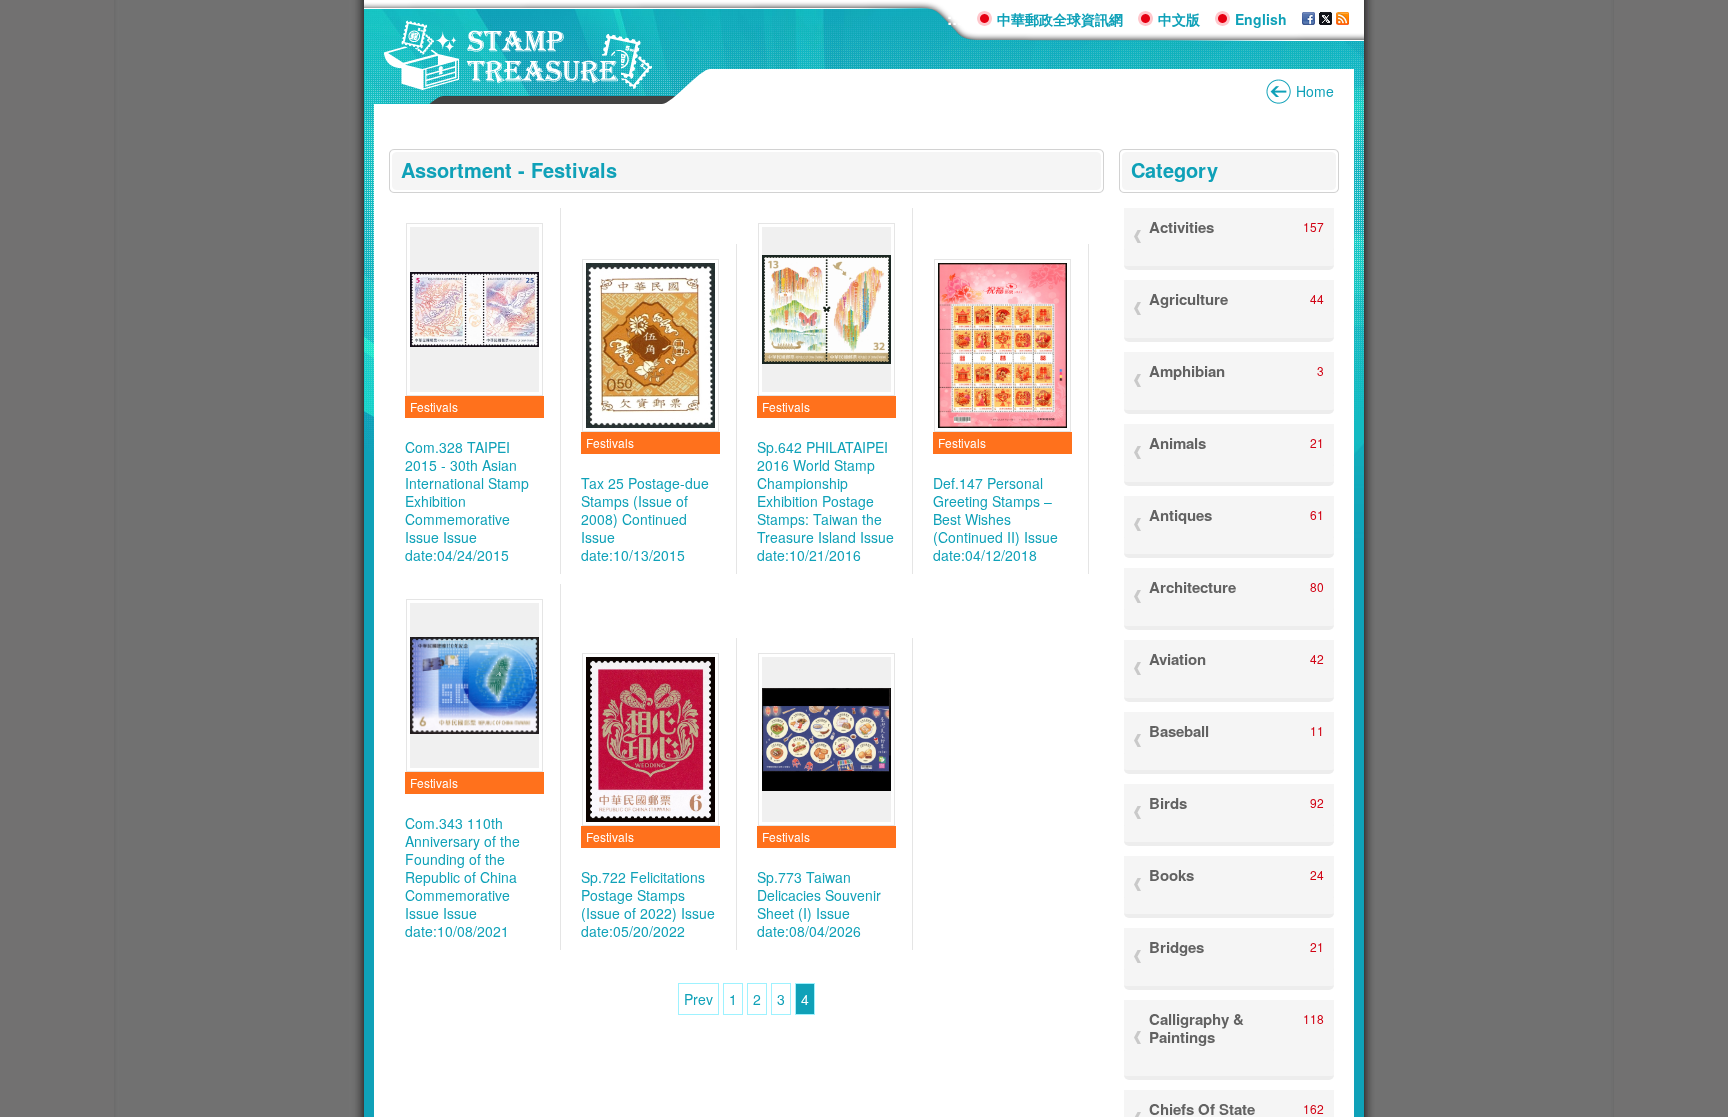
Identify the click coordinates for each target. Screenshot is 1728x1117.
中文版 (1179, 19)
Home (1315, 91)
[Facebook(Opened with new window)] (1308, 19)
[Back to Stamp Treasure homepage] (518, 79)
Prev (698, 999)
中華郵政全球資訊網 (1060, 19)
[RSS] (1342, 19)
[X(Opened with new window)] (1325, 19)
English (1261, 19)
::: (954, 18)
